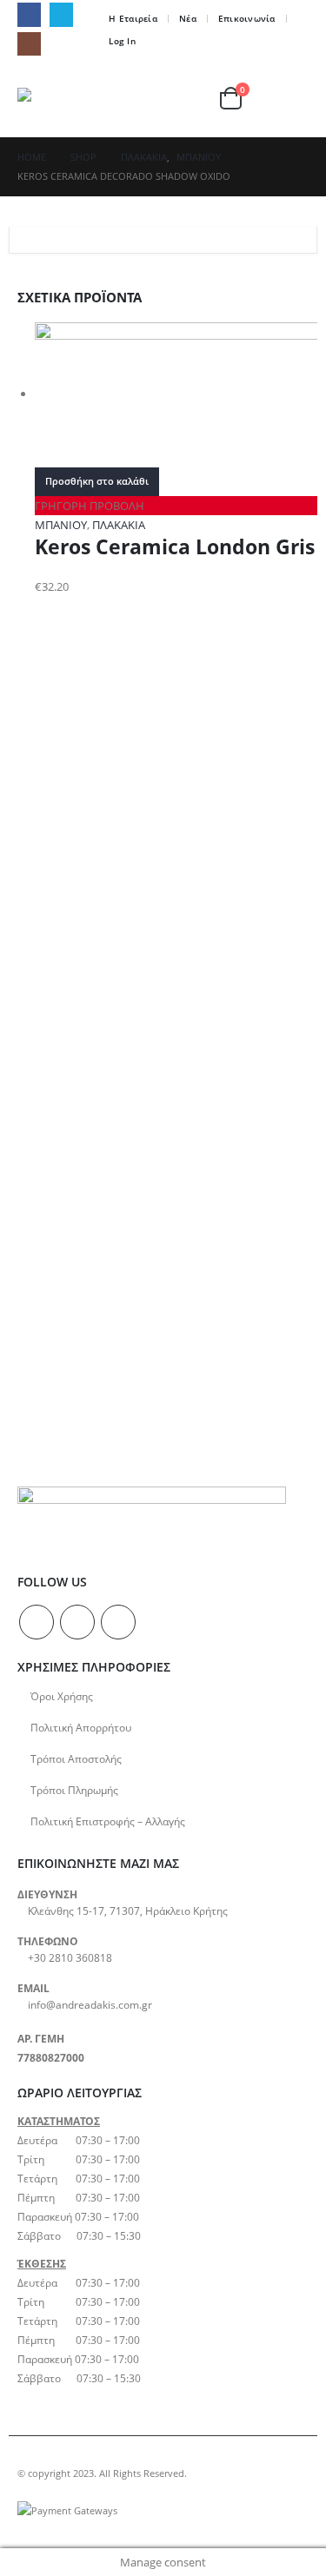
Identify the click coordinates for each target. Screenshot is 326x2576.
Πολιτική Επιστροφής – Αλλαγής (108, 1821)
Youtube (118, 1622)
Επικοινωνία (247, 18)
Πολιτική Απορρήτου (81, 1727)
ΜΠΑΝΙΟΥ (61, 525)
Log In (122, 41)
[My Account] (200, 98)
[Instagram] (29, 44)
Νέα (188, 18)
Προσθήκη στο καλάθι (97, 481)
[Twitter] (61, 14)
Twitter (77, 1622)
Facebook (37, 1622)
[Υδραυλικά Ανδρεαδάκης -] (54, 98)
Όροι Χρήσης (62, 1696)
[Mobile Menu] (293, 98)
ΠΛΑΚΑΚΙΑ (119, 525)
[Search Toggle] (163, 98)
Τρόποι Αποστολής (76, 1758)
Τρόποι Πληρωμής (74, 1790)
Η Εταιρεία (133, 18)
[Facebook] (29, 14)
